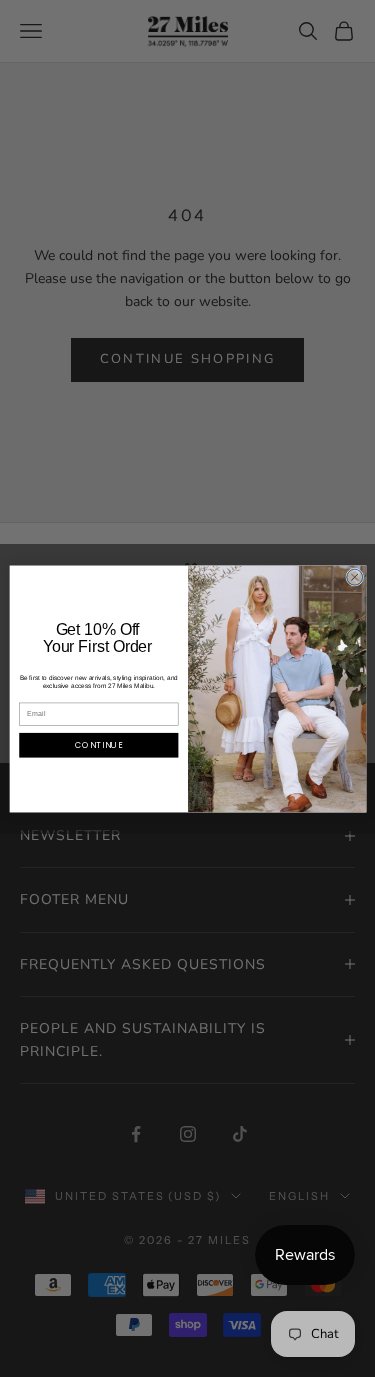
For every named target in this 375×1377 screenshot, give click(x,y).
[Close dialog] (354, 577)
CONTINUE (99, 744)
